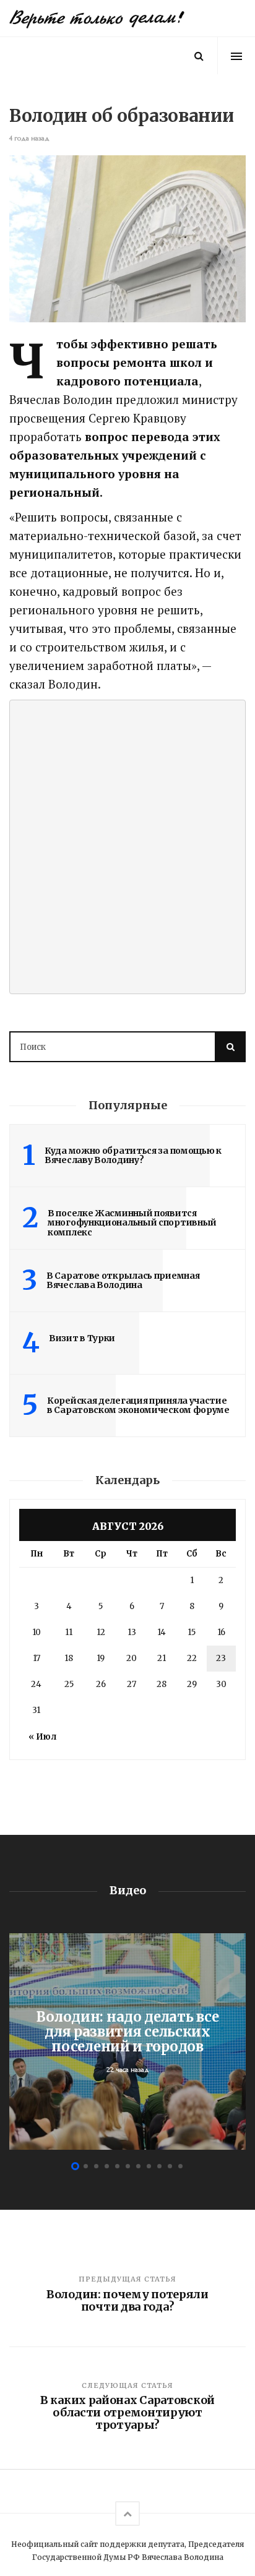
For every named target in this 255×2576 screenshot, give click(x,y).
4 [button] (107, 2166)
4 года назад (29, 138)
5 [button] (117, 2166)
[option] (127, 2041)
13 (132, 1632)
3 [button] (96, 2166)
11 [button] (180, 2166)
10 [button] (170, 2166)
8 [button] (149, 2166)
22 (192, 1658)
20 (132, 1658)
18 (69, 1658)
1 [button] (75, 2166)
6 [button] (128, 2166)
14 (162, 1632)
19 (101, 1658)
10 (37, 1632)
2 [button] (86, 2166)
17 (37, 1658)
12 (101, 1632)
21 (162, 1658)
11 (69, 1632)
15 (192, 1632)
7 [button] (138, 2166)
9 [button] (159, 2166)
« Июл (42, 1737)
